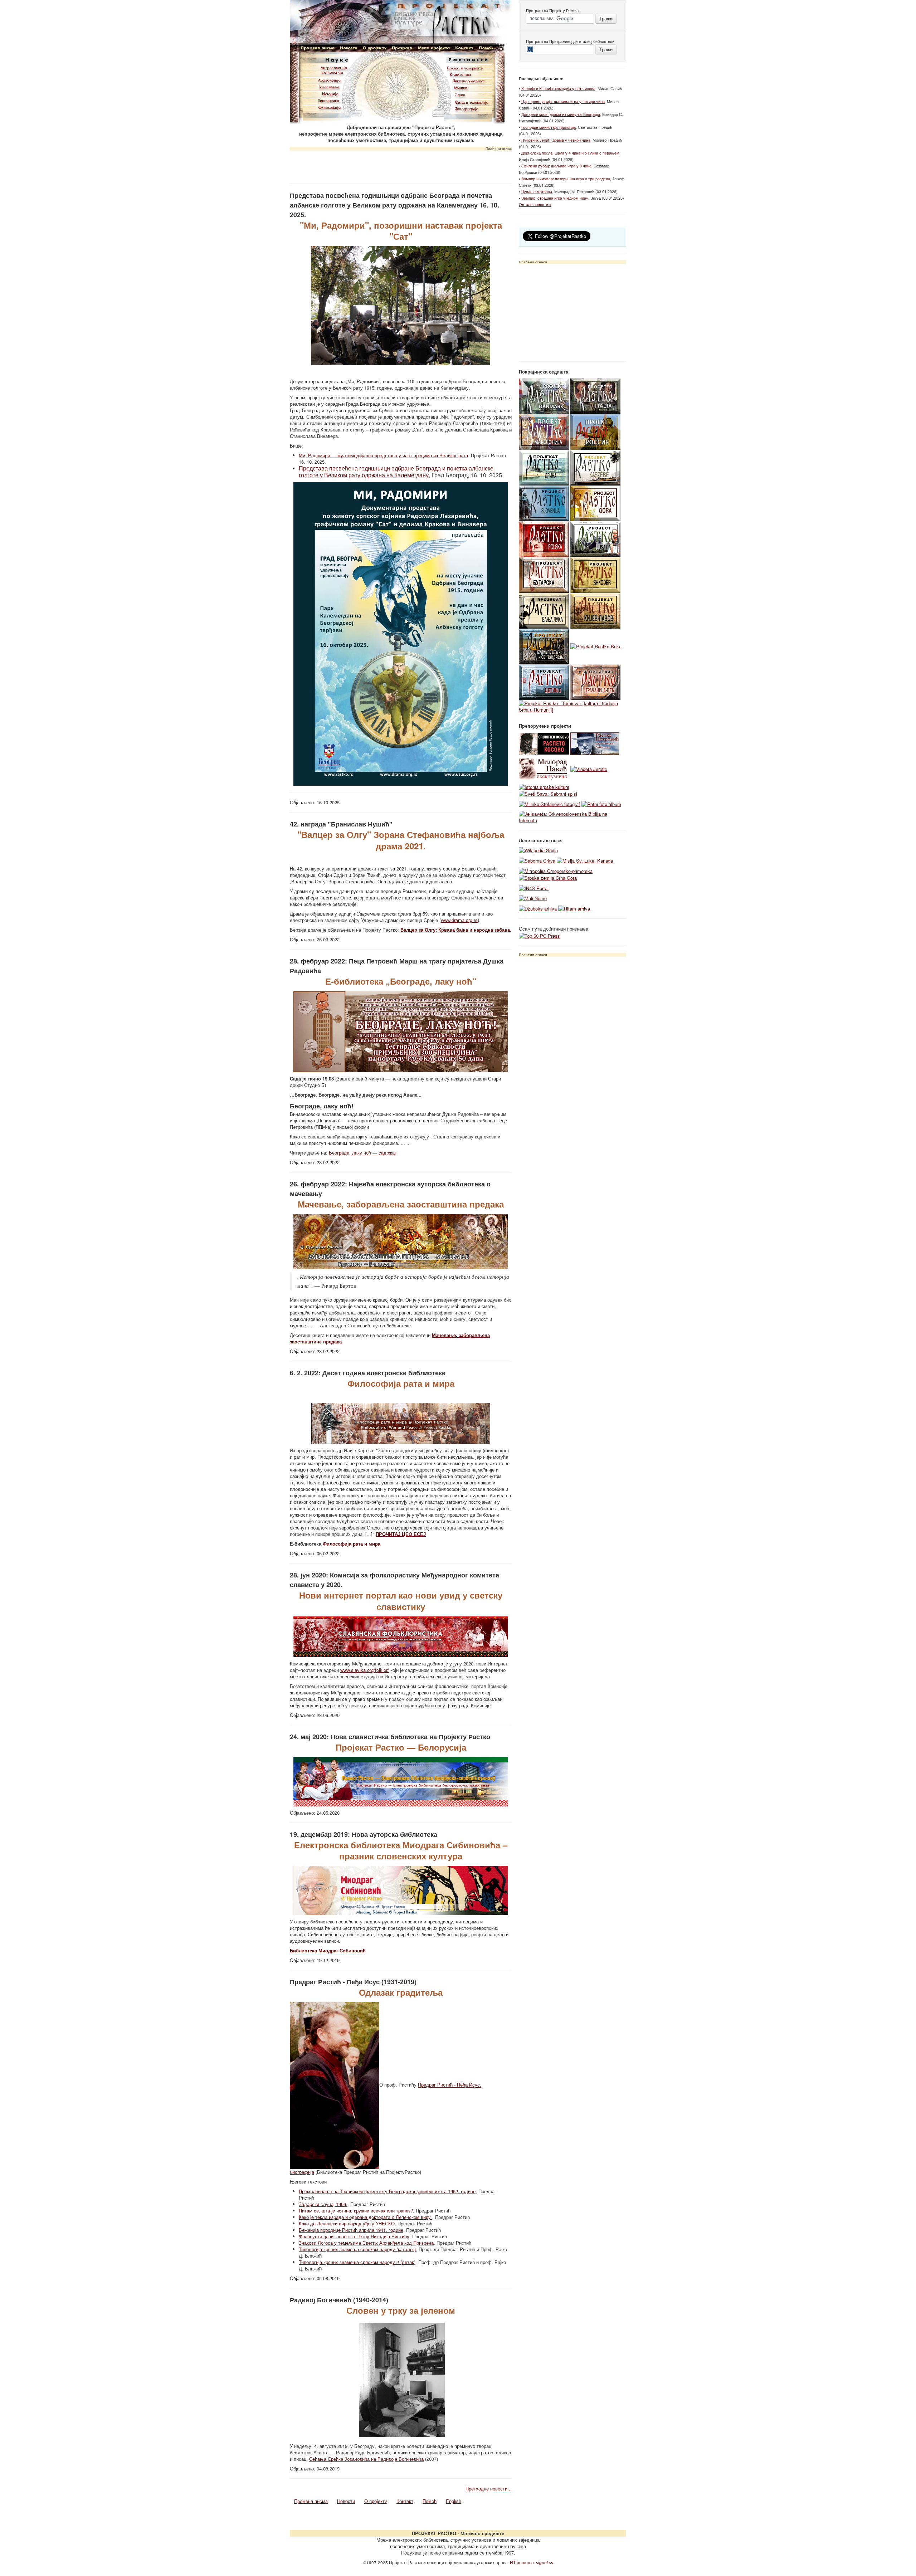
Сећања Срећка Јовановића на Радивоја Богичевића (366, 2459)
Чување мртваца (537, 191)
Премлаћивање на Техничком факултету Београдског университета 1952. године (387, 2191)
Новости (346, 2501)
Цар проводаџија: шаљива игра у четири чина (563, 101)
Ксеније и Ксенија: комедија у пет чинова (558, 88)
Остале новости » (535, 204)
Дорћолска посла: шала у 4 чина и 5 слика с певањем (570, 153)
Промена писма (311, 2501)
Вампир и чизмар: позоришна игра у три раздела (566, 179)
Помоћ (430, 2501)
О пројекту (376, 2501)
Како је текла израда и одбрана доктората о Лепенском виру (366, 2217)
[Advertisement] (401, 165)
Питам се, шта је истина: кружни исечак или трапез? (356, 2211)
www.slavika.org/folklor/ (365, 1670)
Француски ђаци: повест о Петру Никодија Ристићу (354, 2236)
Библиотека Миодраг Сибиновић (328, 1950)
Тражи (606, 18)
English (454, 2501)
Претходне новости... (489, 2489)
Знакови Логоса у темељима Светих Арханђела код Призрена (366, 2243)
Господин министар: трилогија (549, 127)
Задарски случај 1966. (323, 2204)
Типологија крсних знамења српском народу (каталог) (357, 2249)
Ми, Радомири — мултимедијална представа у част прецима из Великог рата (383, 455)
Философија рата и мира (352, 1544)
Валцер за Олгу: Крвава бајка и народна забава (455, 930)
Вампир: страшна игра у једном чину (555, 198)
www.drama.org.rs (459, 920)
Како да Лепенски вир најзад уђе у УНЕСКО (347, 2223)
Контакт (405, 2501)
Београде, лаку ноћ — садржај (362, 1153)
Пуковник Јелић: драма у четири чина (556, 140)
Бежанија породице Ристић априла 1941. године (351, 2230)
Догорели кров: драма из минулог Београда (561, 114)
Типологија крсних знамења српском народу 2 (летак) (357, 2262)
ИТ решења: (532, 2562)
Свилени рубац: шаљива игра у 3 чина (556, 166)
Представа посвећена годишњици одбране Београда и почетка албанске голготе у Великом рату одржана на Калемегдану (396, 472)
